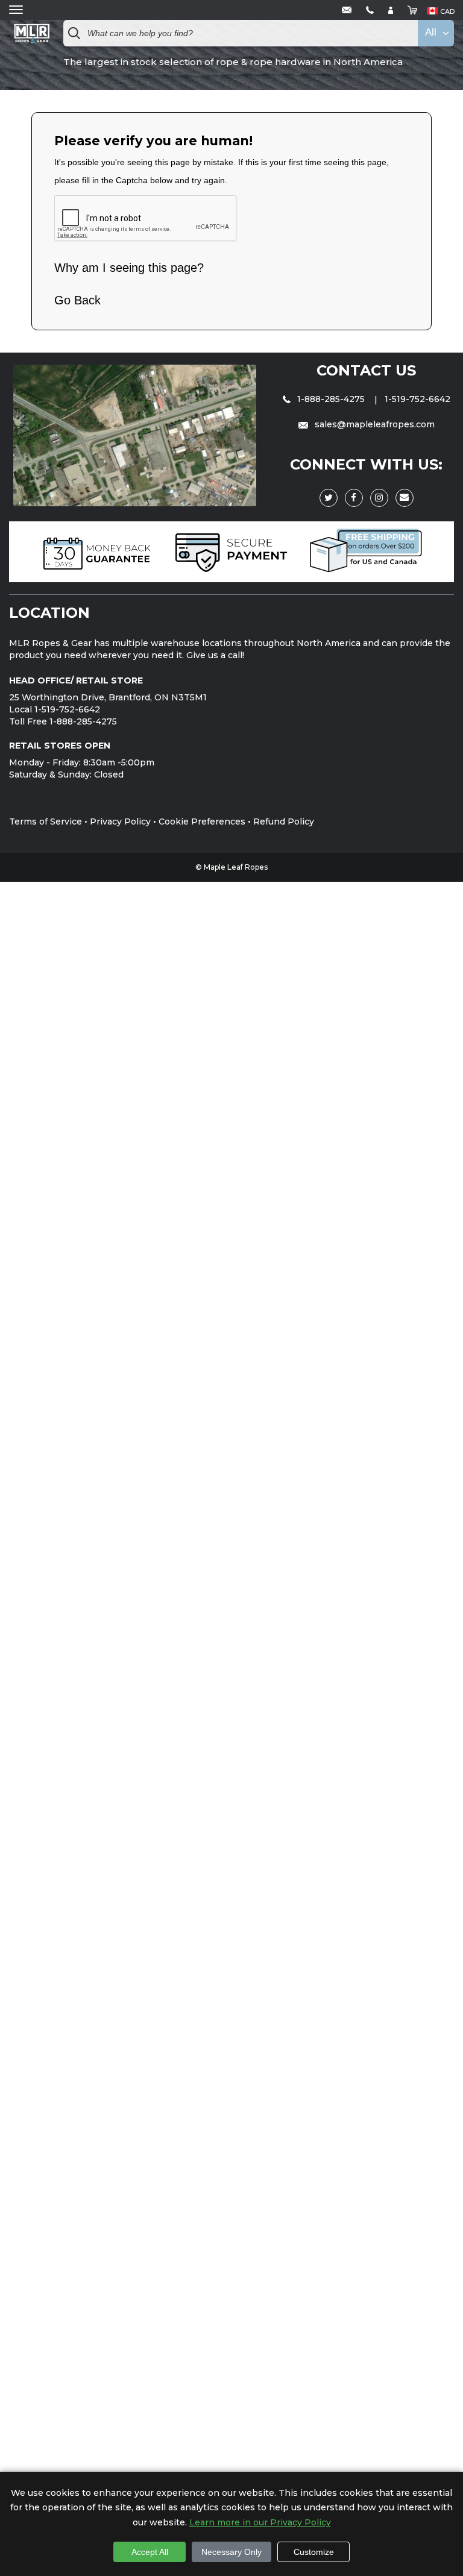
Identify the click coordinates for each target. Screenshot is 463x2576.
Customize (314, 2552)
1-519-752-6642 (417, 399)
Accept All (150, 2552)
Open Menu (16, 10)
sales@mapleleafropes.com (373, 424)
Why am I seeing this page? (129, 268)
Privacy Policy (120, 821)
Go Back (77, 300)
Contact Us (366, 370)
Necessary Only (231, 2552)
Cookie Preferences (202, 821)
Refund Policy (284, 821)
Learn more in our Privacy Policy (260, 2522)
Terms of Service (46, 821)
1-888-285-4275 (331, 399)
